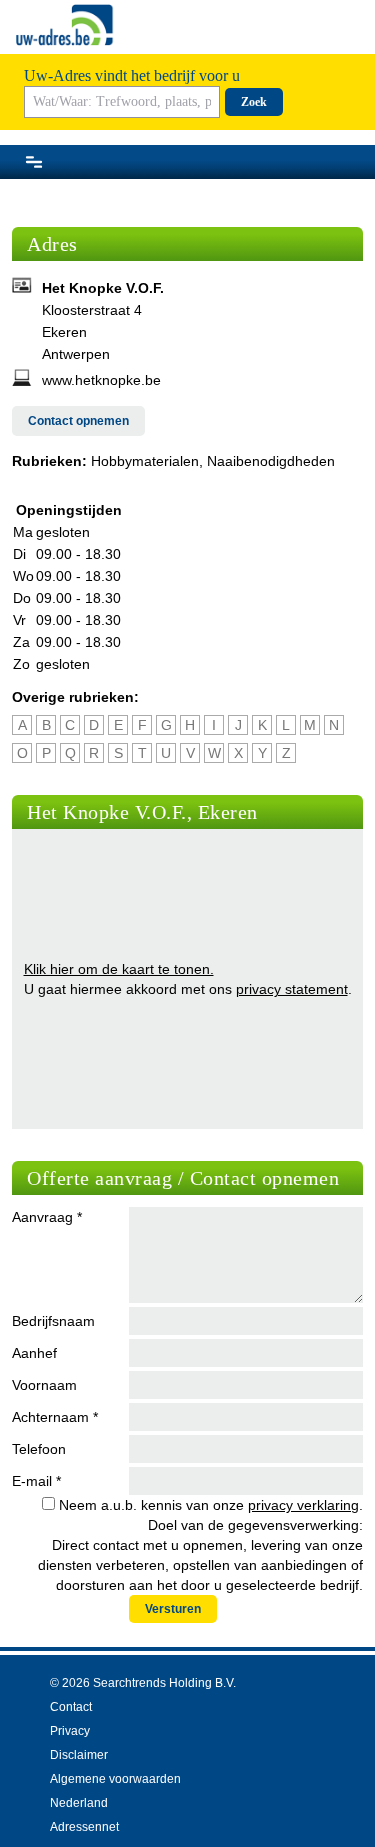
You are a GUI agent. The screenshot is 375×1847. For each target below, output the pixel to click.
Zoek (254, 102)
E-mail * (36, 1481)
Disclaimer (79, 1755)
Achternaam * (55, 1417)
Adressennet (84, 1827)
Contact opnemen (78, 421)
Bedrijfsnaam (53, 1321)
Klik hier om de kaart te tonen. (119, 969)
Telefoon (39, 1449)
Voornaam (44, 1385)
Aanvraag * (47, 1217)
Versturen (173, 1609)
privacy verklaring (303, 1505)
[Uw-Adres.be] (66, 25)
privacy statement (292, 989)
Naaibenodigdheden (271, 461)
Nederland (79, 1803)
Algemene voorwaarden (115, 1779)
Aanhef (34, 1353)
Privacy (70, 1731)
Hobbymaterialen (145, 461)
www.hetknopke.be (101, 380)
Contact (71, 1707)
